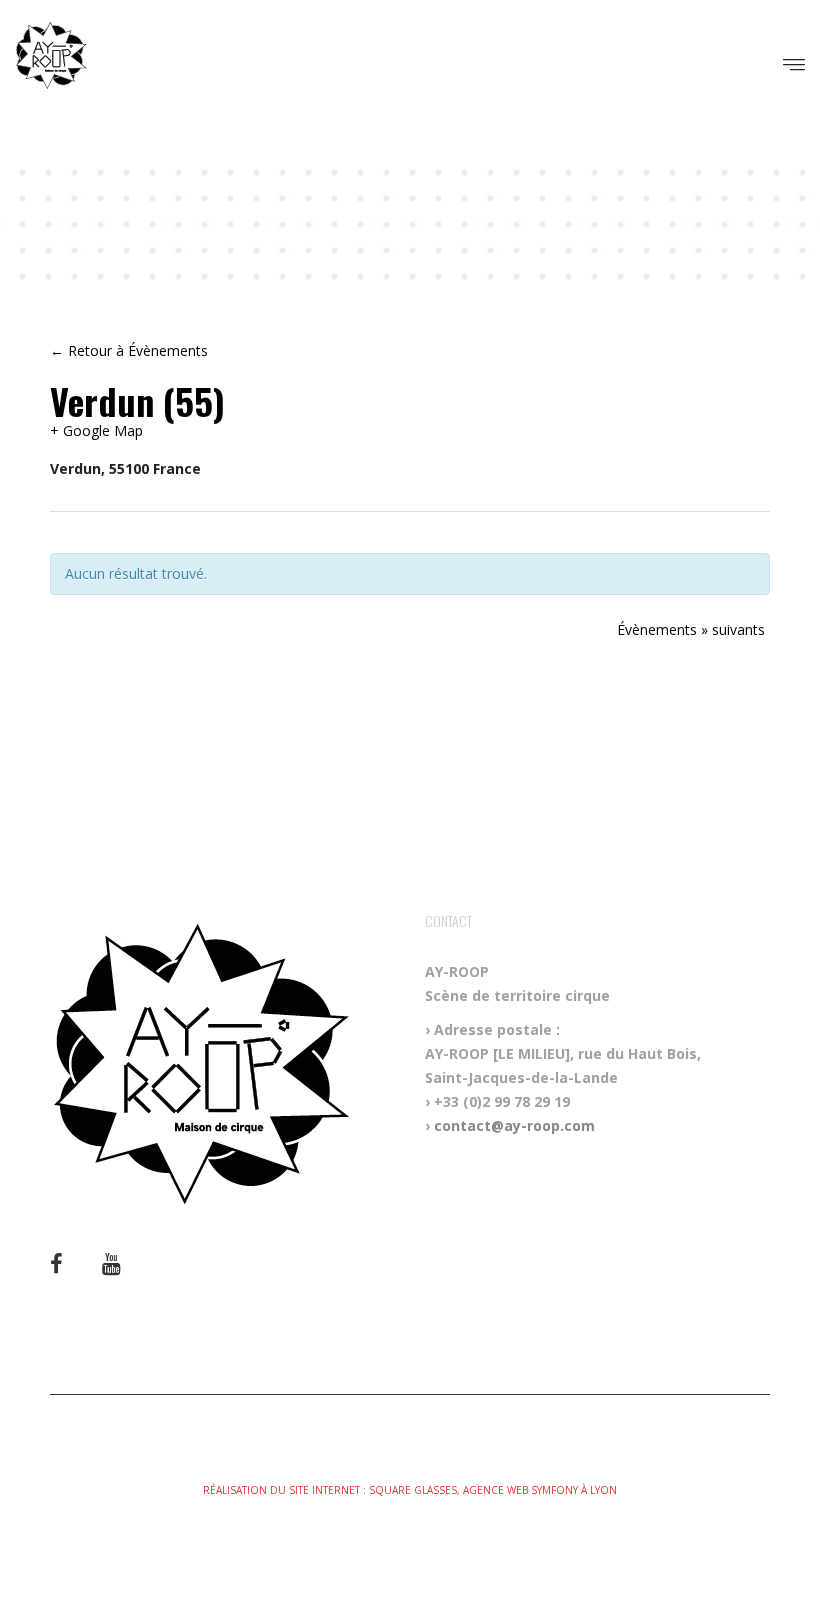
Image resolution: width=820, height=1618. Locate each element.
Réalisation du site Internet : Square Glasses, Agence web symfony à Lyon (410, 1490)
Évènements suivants (691, 629)
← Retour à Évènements (129, 350)
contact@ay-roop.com (514, 1125)
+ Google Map (96, 430)
